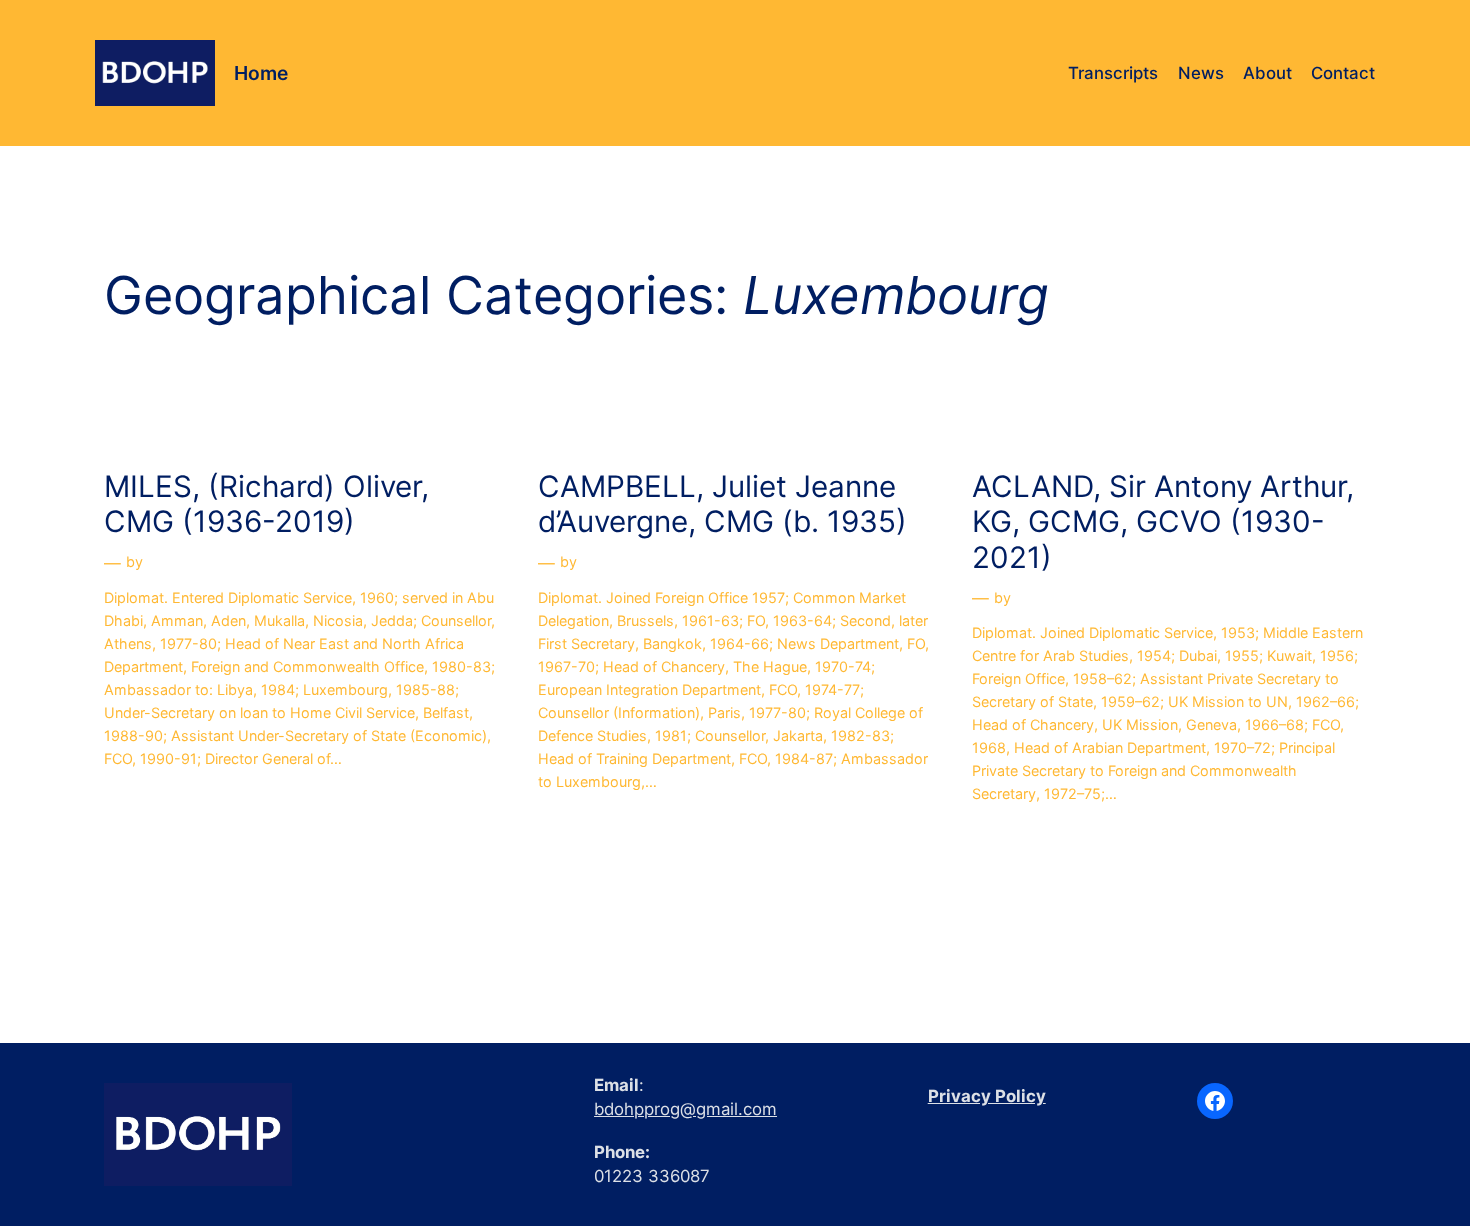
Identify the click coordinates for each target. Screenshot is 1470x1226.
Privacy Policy (987, 1096)
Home (261, 73)
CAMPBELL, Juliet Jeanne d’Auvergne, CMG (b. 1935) (722, 504)
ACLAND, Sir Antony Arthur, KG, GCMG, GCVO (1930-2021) (1163, 522)
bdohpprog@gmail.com (685, 1109)
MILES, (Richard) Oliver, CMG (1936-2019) (266, 504)
